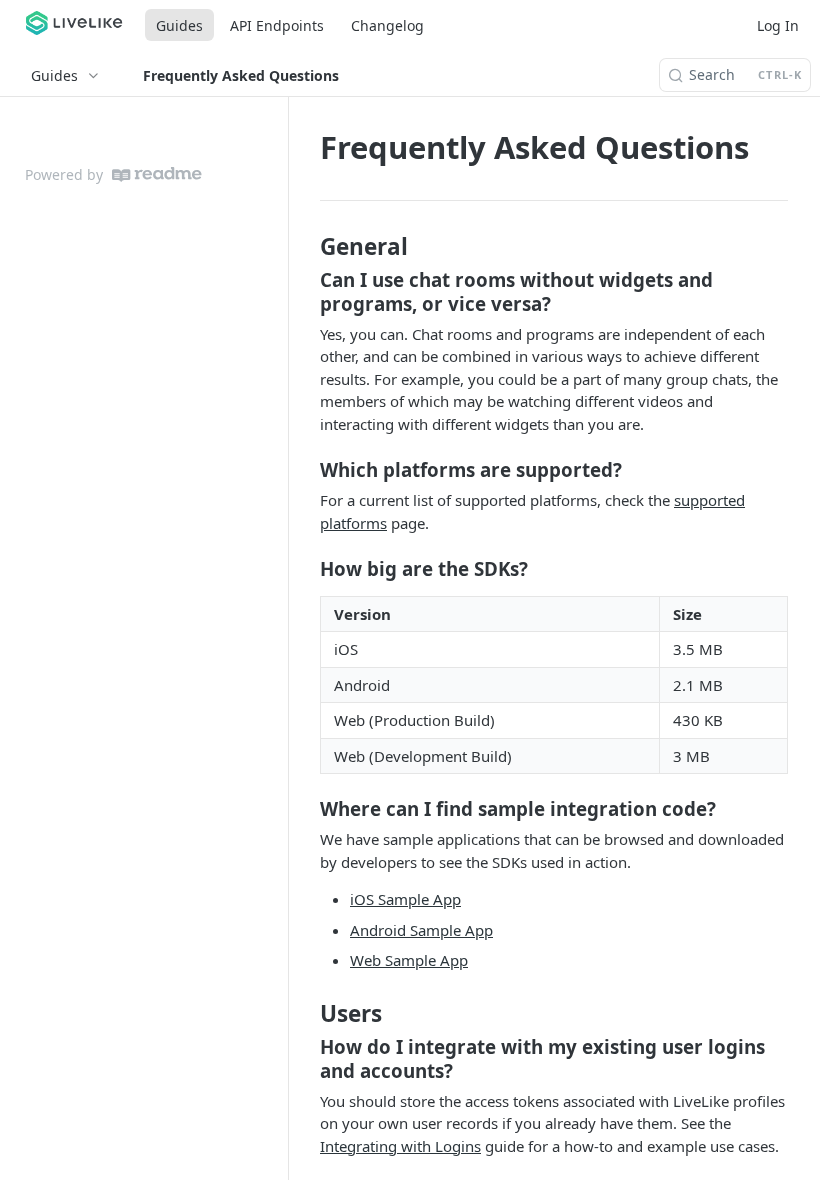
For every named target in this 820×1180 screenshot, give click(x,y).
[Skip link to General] (306, 247)
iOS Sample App (405, 899)
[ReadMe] (157, 174)
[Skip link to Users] (306, 1014)
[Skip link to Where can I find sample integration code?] (306, 809)
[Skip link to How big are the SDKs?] (306, 569)
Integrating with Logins (400, 1146)
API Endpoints (277, 25)
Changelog (387, 25)
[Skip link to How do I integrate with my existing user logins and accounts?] (306, 1059)
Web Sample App (409, 960)
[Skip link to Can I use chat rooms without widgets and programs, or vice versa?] (306, 292)
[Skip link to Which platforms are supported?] (306, 470)
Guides (179, 25)
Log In (778, 25)
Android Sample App (421, 930)
